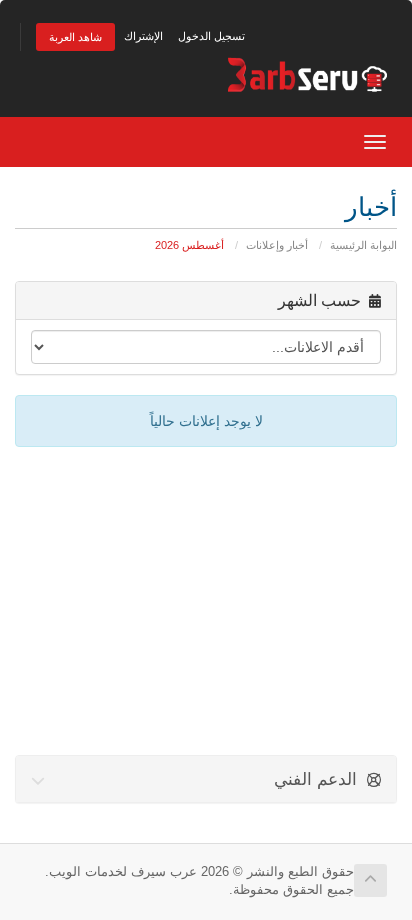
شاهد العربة (75, 37)
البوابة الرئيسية (363, 245)
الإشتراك (143, 36)
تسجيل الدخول (211, 36)
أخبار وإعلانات (277, 245)
